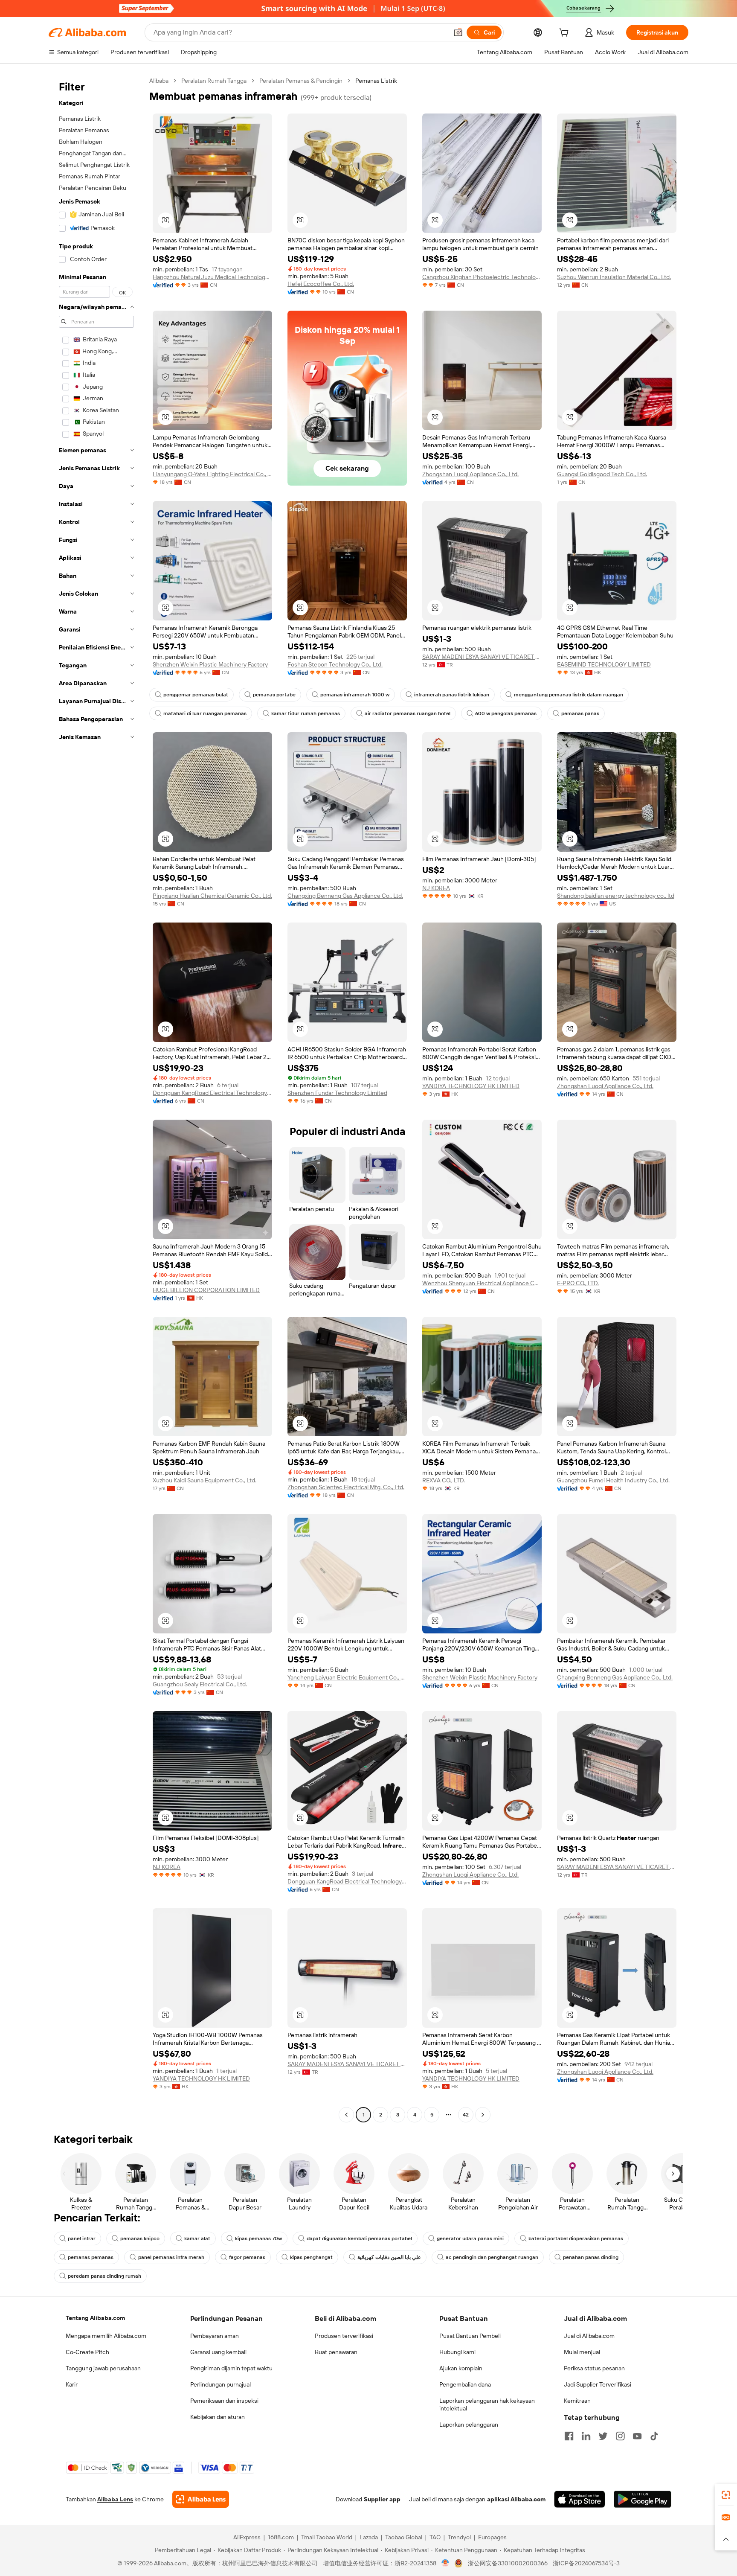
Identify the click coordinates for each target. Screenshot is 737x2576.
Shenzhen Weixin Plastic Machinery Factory (210, 664)
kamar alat (197, 2238)
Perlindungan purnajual (221, 2384)
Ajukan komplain (461, 2368)
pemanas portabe (274, 695)
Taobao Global (404, 2537)
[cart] (566, 34)
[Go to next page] (483, 2115)
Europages (492, 2537)
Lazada (369, 2537)
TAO (435, 2537)
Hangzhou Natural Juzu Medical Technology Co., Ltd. (212, 277)
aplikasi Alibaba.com (516, 2499)
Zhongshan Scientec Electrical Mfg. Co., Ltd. (346, 1487)
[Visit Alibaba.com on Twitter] (603, 2436)
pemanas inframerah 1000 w (355, 695)
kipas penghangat (311, 2257)
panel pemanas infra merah (171, 2257)
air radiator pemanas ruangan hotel (408, 713)
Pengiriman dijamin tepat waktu (231, 2368)
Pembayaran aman (215, 2336)
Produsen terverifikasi (344, 2336)
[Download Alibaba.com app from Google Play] (643, 2499)
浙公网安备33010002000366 (508, 2563)
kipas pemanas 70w (258, 2238)
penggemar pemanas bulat (196, 695)
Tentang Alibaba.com (95, 2318)
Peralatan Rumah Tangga (214, 81)
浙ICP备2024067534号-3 (586, 2563)
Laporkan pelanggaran (469, 2425)
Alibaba (159, 81)
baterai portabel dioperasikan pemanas (576, 2238)
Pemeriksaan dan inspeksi (224, 2401)
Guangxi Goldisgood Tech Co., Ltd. (602, 474)
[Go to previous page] (346, 2115)
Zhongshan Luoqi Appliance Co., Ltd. (470, 474)
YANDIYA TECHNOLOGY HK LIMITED (471, 1086)
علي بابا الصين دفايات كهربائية (389, 2257)
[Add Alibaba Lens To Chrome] (201, 2499)
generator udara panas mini (470, 2238)
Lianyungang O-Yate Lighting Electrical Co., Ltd (212, 474)
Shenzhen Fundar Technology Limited (337, 1093)
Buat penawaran (336, 2352)
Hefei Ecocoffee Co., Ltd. (321, 284)
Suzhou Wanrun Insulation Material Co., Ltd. (614, 277)
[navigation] (96, 1099)
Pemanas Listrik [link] (376, 81)
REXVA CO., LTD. (444, 1480)
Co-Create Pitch (87, 2352)
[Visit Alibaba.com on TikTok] (654, 2436)
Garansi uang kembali (218, 2352)
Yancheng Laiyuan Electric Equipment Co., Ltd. (347, 1677)
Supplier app (382, 2499)
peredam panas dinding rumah (104, 2276)
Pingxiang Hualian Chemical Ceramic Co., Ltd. (212, 896)
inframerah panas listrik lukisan (452, 695)
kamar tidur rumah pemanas (306, 713)
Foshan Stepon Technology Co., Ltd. (335, 664)
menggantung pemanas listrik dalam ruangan (569, 695)
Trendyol (459, 2537)
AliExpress (247, 2537)
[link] (726, 2495)
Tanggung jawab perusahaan (103, 2368)
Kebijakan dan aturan (218, 2417)
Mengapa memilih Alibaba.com (106, 2336)
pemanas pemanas (91, 2257)
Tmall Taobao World (327, 2537)
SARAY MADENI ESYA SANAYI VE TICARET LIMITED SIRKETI (482, 657)
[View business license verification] (445, 2563)
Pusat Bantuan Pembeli (470, 2336)
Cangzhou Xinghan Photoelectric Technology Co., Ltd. (482, 277)
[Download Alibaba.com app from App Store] (580, 2499)
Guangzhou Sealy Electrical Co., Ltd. (200, 1684)
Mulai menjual (582, 2352)
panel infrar (82, 2238)
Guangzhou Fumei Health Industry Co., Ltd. (613, 1480)
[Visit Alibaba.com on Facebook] (569, 2436)
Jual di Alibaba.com (589, 2336)
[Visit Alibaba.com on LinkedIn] (586, 2436)
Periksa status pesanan (594, 2368)
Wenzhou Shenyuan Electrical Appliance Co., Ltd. (482, 1283)
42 (466, 2115)
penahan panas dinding (591, 2257)
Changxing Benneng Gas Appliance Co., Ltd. (345, 896)
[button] (458, 32)
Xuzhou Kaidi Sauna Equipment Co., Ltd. (205, 1480)
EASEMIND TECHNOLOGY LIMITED (604, 664)
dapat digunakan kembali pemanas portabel (359, 2238)
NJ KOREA (436, 888)
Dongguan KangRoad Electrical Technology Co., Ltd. (212, 1093)
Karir (72, 2384)
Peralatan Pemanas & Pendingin (301, 81)
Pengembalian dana (465, 2384)
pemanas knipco (140, 2238)
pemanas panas (580, 713)
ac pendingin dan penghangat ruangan (492, 2257)
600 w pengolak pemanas (506, 713)
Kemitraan (577, 2401)
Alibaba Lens (115, 2499)
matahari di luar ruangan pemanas (205, 713)
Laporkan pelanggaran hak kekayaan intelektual (487, 2404)
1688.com (281, 2537)
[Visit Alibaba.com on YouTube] (637, 2436)
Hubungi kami (457, 2352)
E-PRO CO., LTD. (578, 1283)
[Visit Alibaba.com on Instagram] (620, 2436)
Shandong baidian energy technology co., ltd (616, 896)
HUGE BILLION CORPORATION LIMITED (206, 1290)
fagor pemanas (247, 2257)
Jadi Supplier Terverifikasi (598, 2384)
